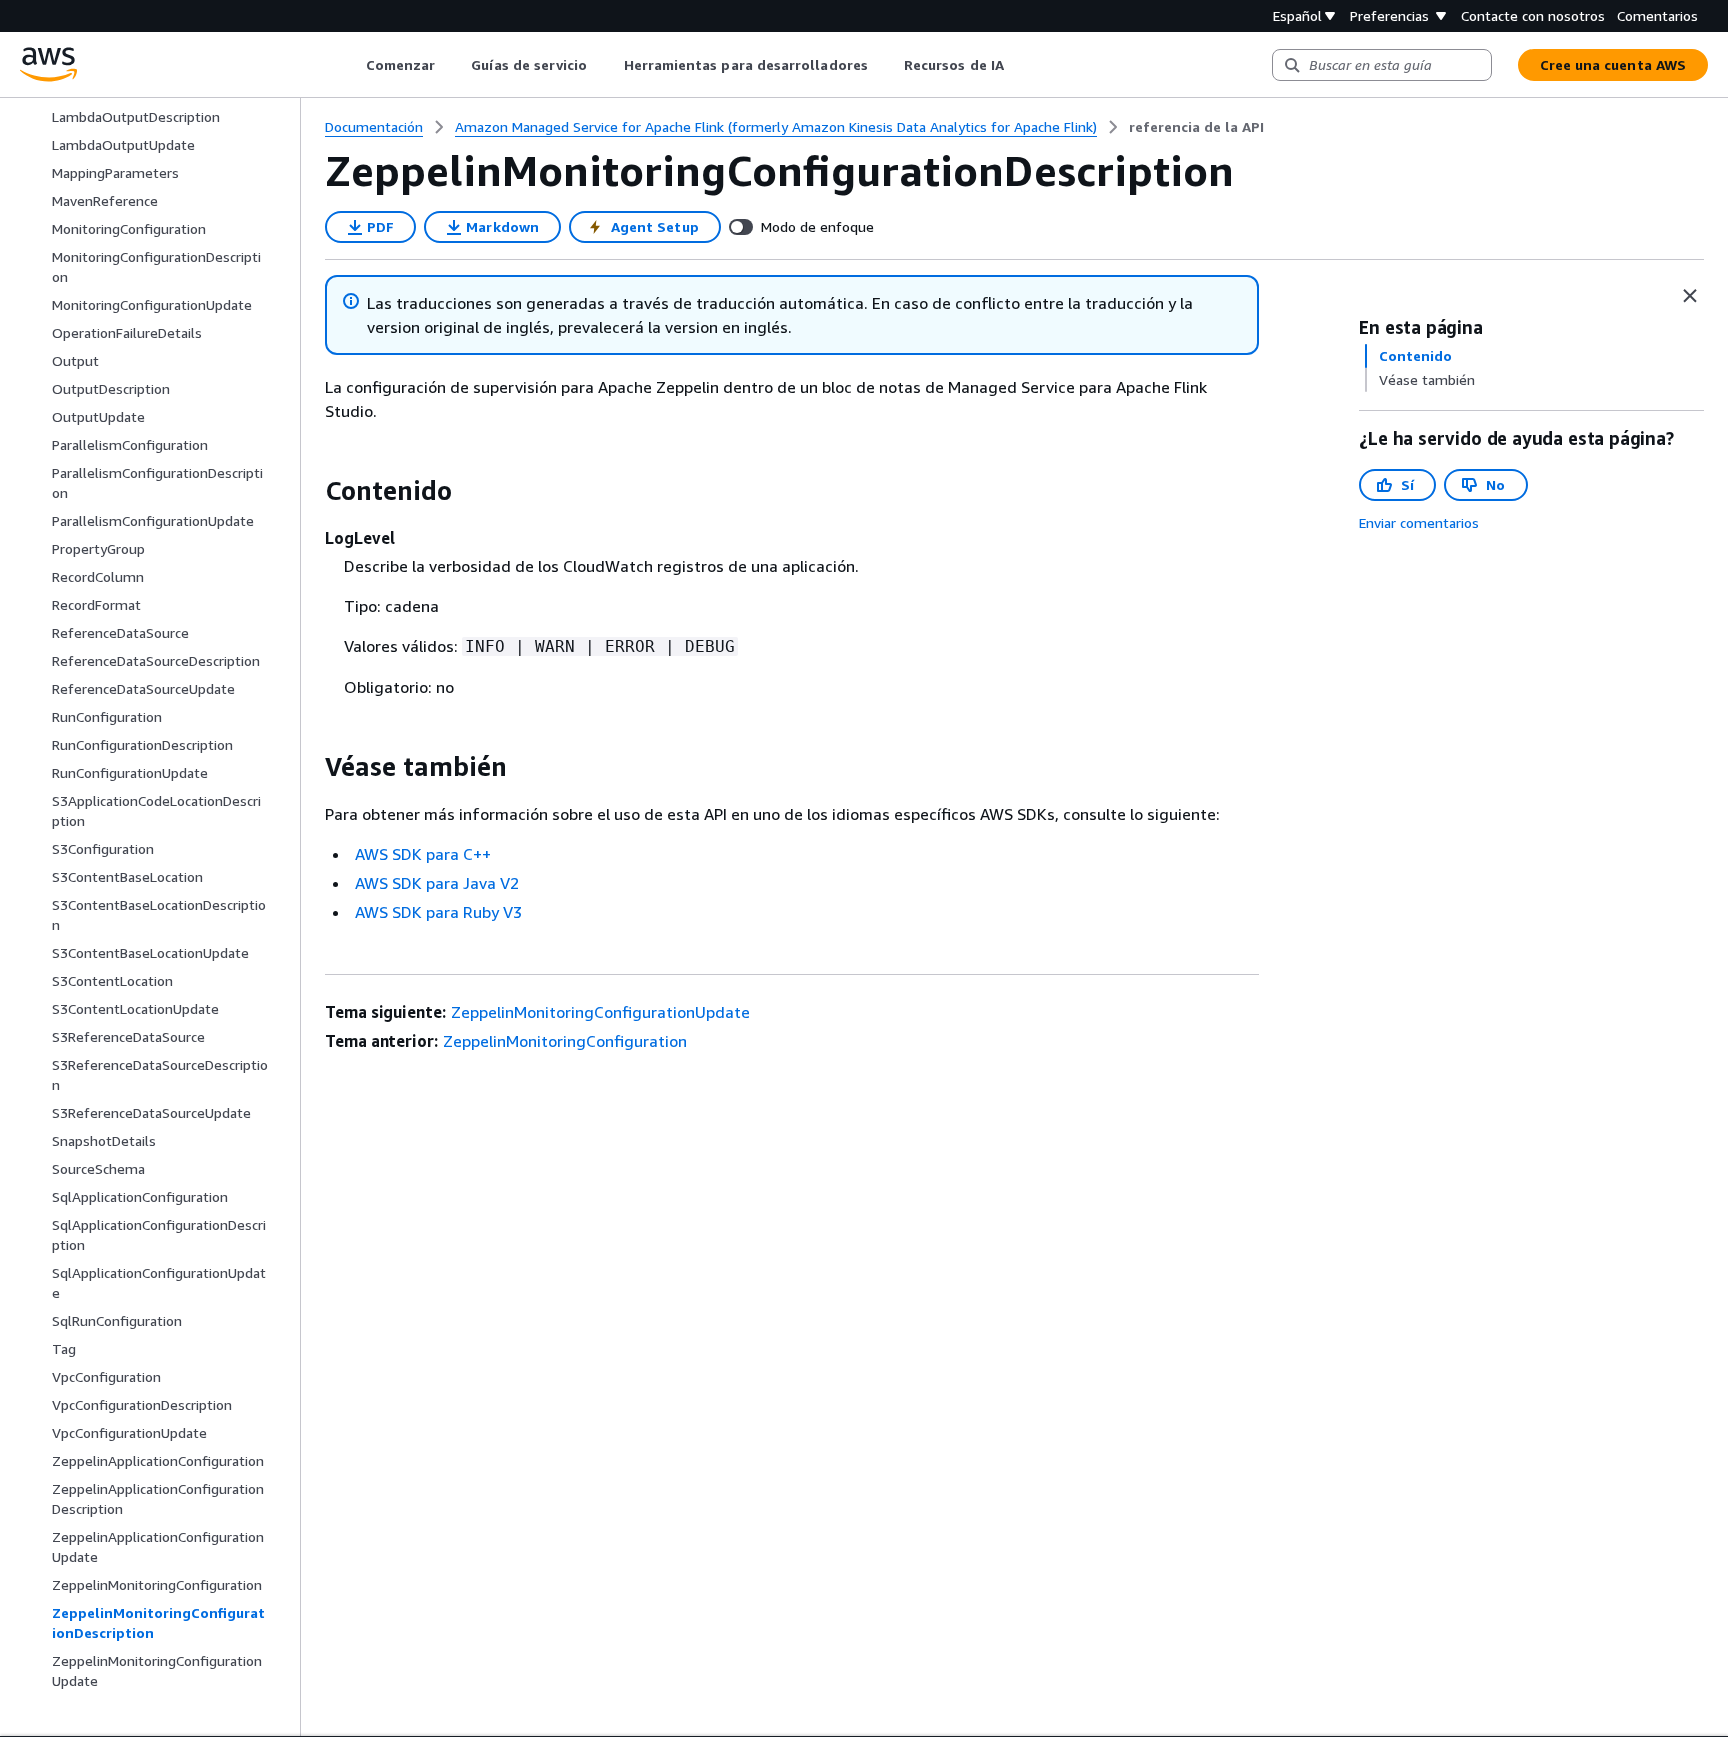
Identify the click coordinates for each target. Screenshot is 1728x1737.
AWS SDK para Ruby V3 (438, 912)
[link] (1196, 127)
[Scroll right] (1018, 65)
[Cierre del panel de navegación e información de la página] (1690, 296)
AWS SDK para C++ (423, 854)
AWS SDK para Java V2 (437, 883)
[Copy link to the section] (309, 491)
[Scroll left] (350, 65)
